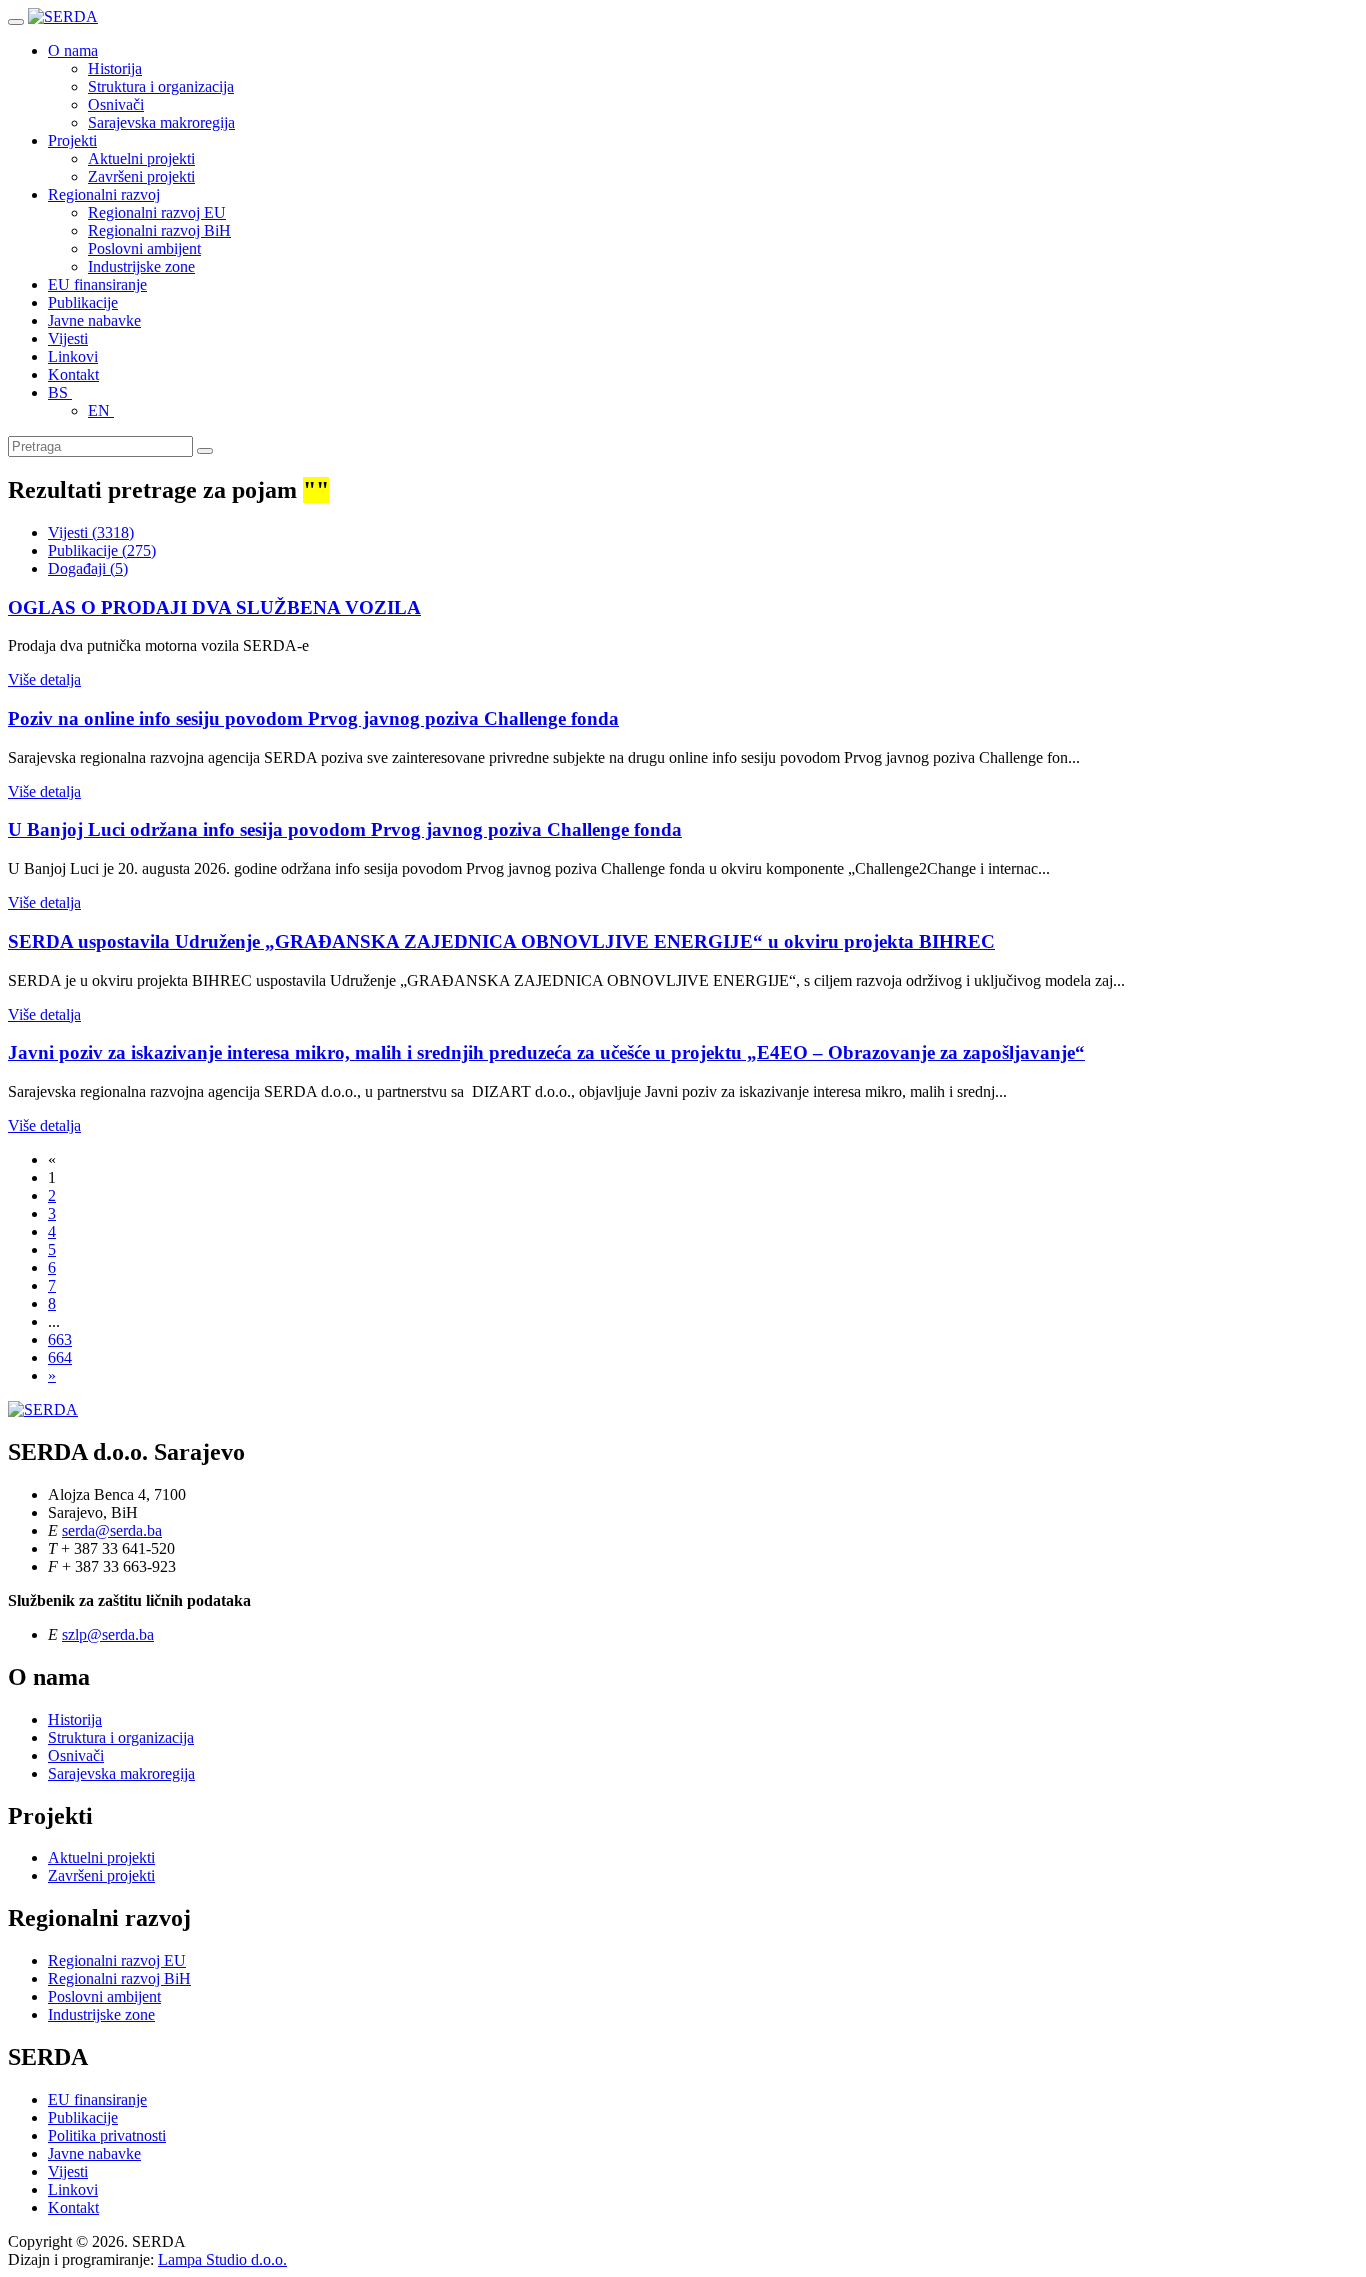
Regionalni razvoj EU (157, 212)
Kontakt (73, 374)
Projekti (72, 140)
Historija (115, 68)
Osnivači (116, 104)
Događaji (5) (88, 568)
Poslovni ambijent (144, 248)
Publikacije (83, 302)
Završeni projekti (141, 176)
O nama (73, 50)
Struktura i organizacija (161, 86)
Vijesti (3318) (91, 532)
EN (101, 410)
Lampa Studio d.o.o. (222, 2259)
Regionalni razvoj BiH (159, 230)
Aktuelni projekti (141, 158)
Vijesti (68, 338)
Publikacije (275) (102, 550)
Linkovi (73, 356)
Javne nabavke (94, 320)
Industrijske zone (141, 266)
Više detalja (44, 679)
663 (60, 1339)
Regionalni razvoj (104, 194)
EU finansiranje (97, 284)
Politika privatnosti (107, 2135)
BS (60, 392)
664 (60, 1357)
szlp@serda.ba (108, 1634)
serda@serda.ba (112, 1530)
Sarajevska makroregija (161, 122)
